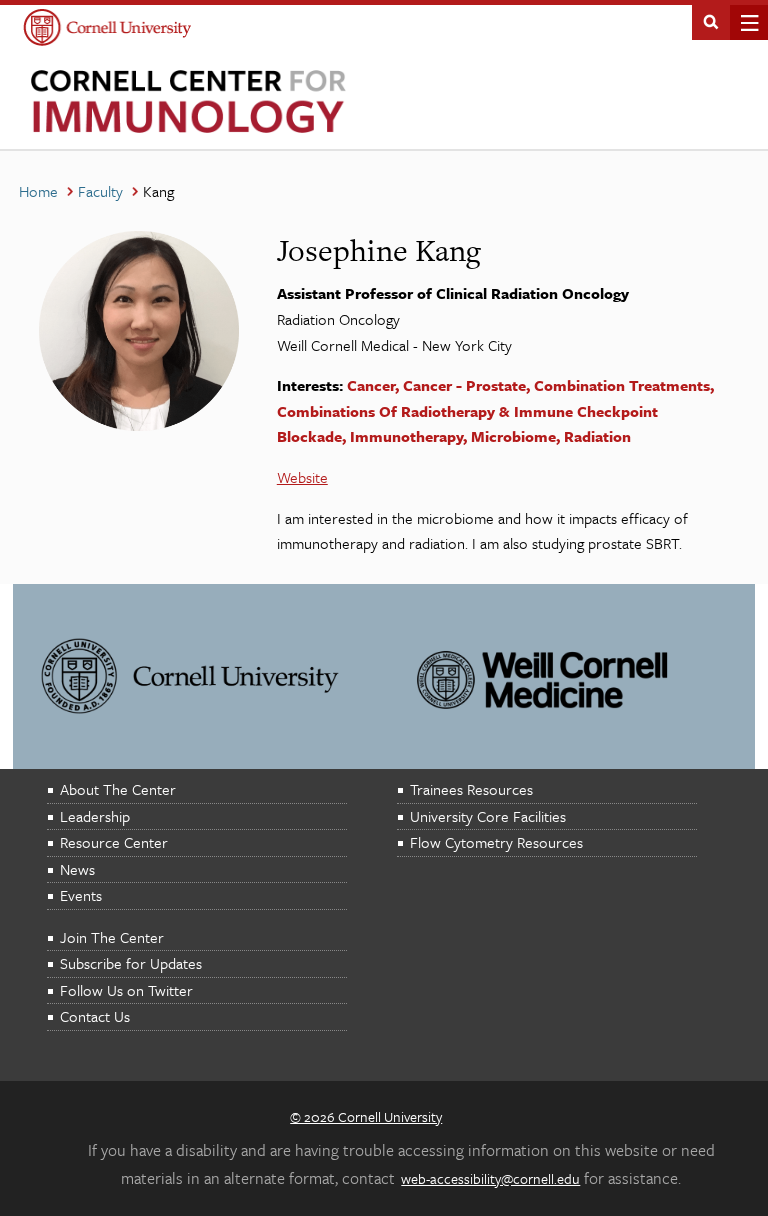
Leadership (95, 816)
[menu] (743, 22)
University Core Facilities (488, 816)
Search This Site (711, 20)
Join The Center (112, 937)
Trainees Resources (471, 789)
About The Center (118, 789)
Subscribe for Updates (131, 963)
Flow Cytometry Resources (496, 842)
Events (81, 895)
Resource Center (114, 842)
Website (302, 477)
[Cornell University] (107, 29)
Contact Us (95, 1016)
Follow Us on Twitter (126, 990)
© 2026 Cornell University (366, 1116)
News (77, 869)
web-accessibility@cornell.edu (490, 1178)
